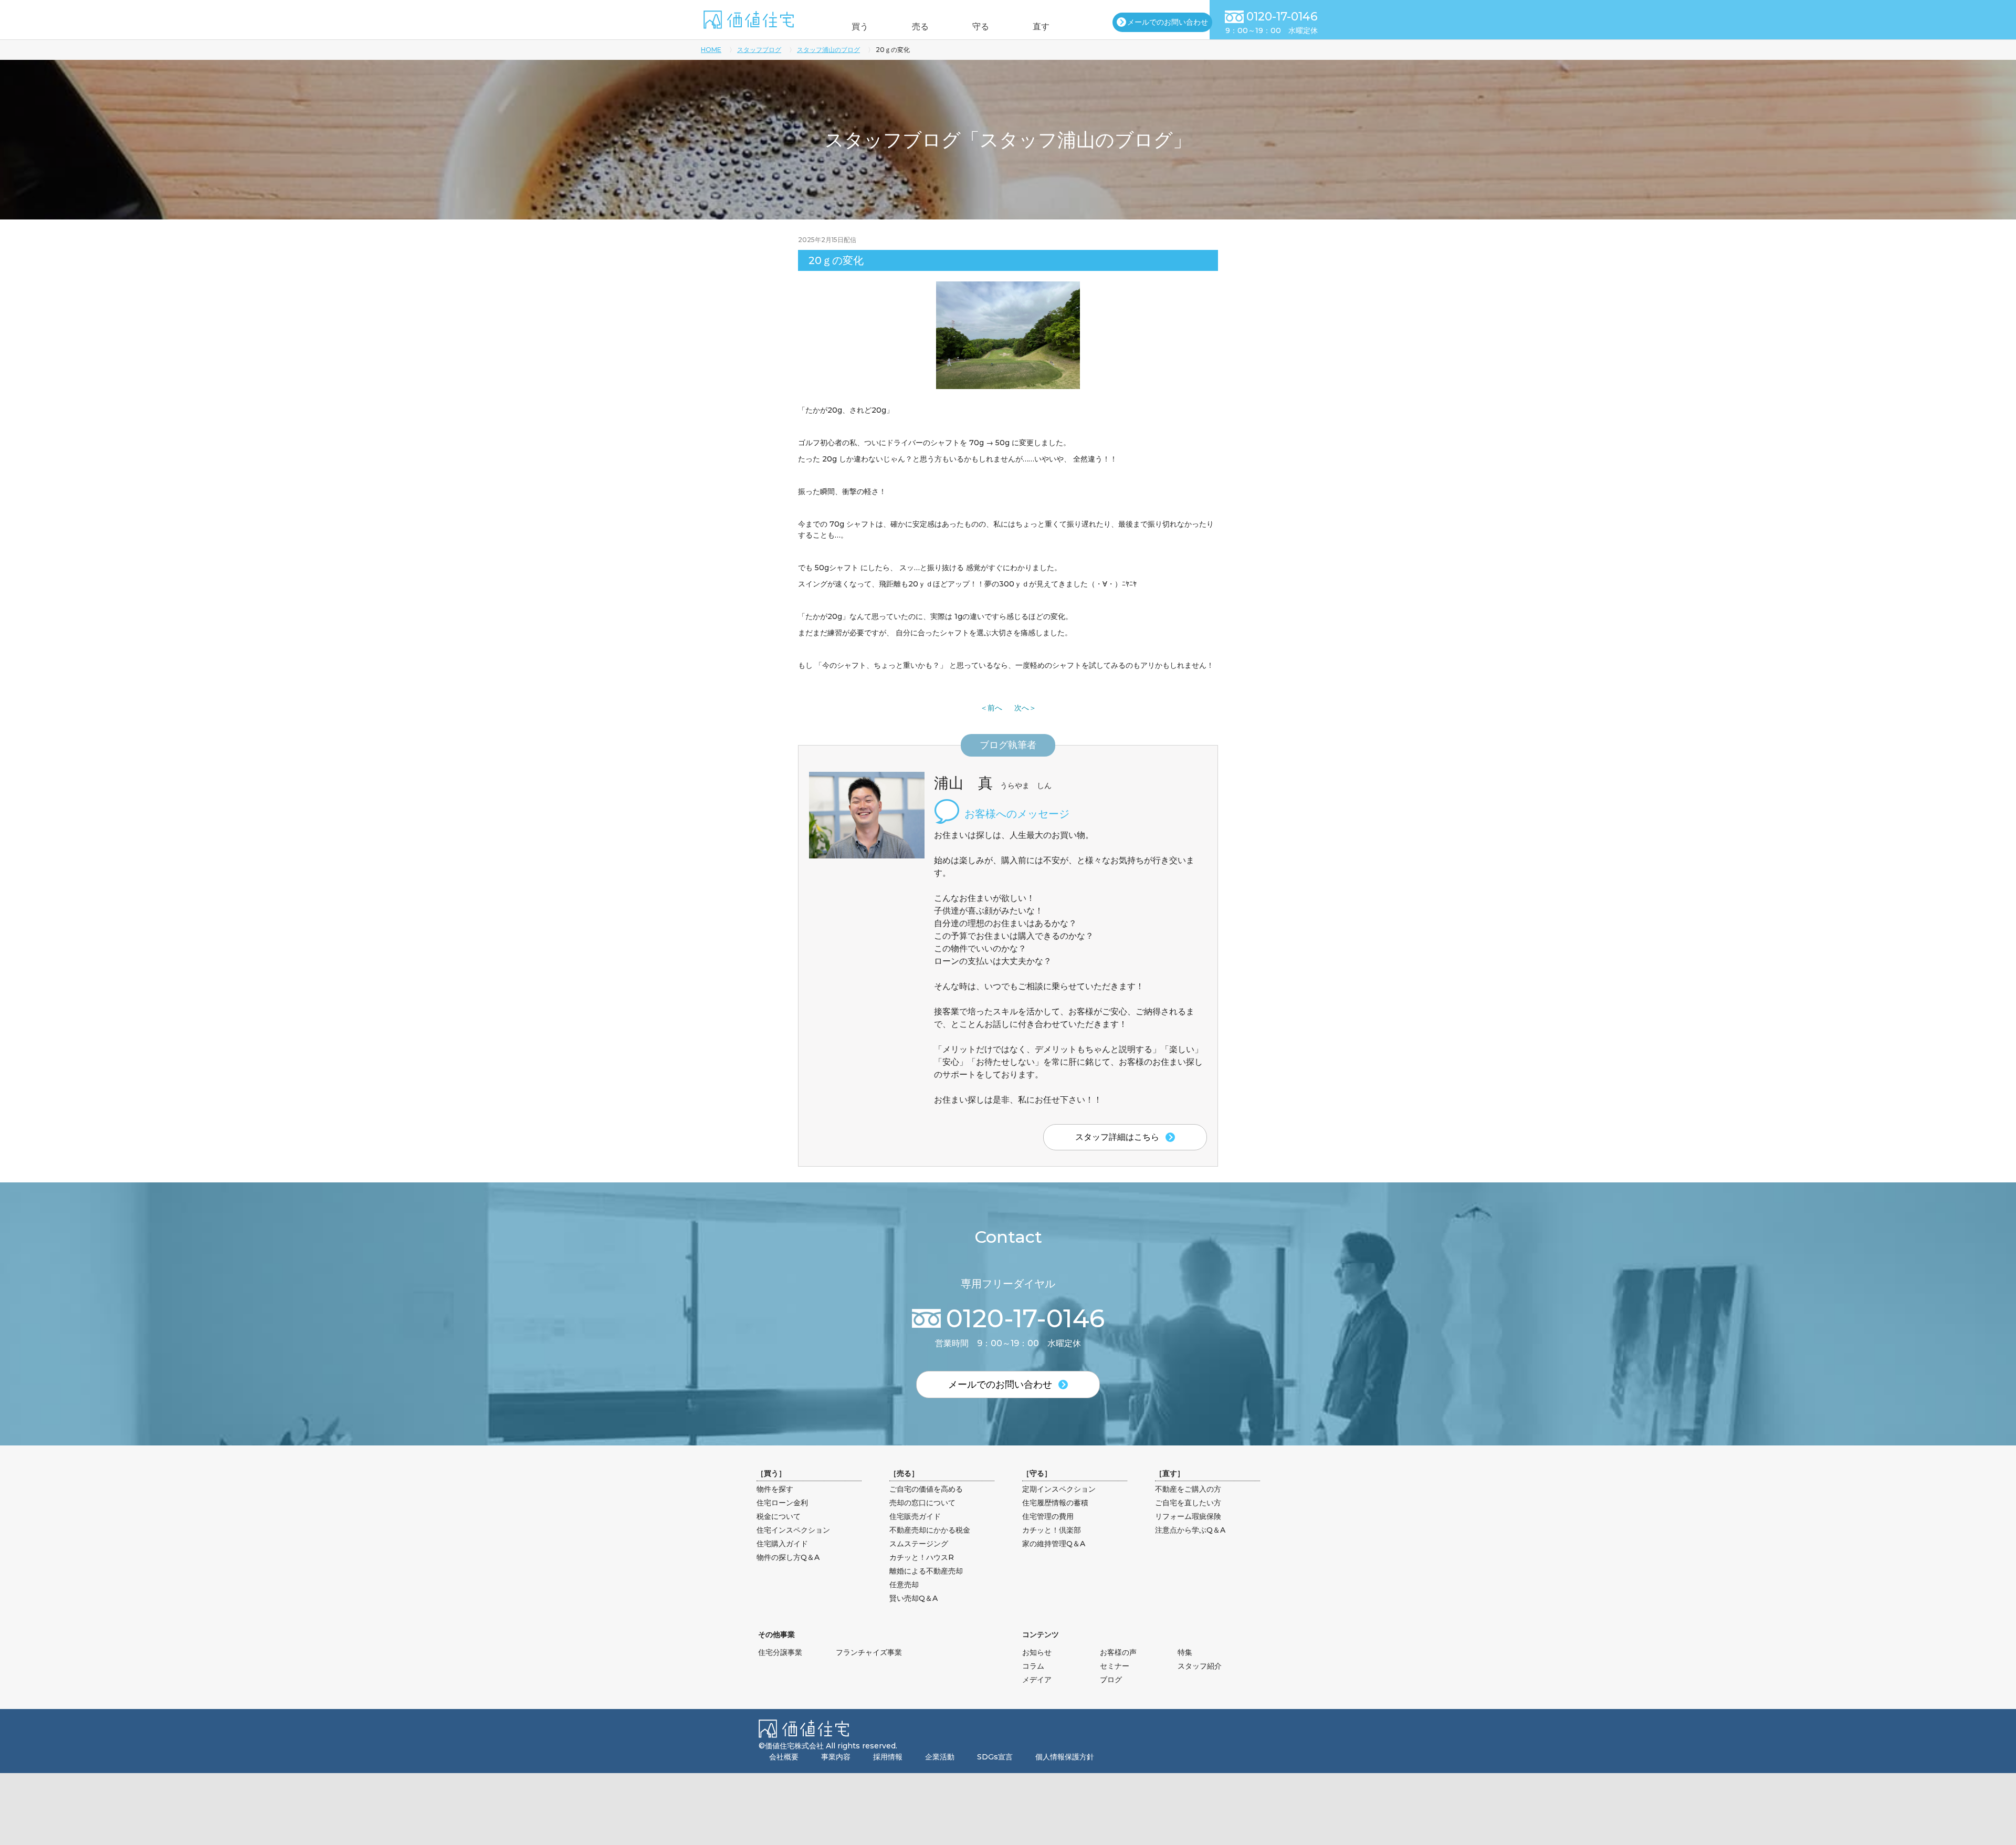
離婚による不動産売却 (926, 1571)
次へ (1022, 708)
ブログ (1111, 1680)
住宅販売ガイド (915, 1516)
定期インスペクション (1059, 1489)
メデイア (1037, 1680)
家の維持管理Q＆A (1054, 1544)
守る (981, 27)
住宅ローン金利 (782, 1503)
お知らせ (1037, 1652)
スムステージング (919, 1544)
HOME (711, 50)
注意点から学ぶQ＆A (1190, 1530)
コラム (1033, 1666)
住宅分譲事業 (780, 1652)
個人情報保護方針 (1065, 1757)
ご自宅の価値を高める (926, 1489)
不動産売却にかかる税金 (930, 1530)
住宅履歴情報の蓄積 (1055, 1503)
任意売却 (904, 1585)
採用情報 (888, 1757)
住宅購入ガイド (782, 1544)
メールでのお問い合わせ (1168, 22)
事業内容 (836, 1757)
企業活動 (940, 1757)
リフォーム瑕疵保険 (1188, 1516)
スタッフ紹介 (1200, 1666)
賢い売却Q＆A (913, 1598)
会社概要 (784, 1757)
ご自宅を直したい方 (1188, 1503)
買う (860, 27)
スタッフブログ (759, 50)
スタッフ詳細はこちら (1117, 1137)
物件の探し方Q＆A (788, 1557)
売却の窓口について (922, 1503)
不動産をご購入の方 (1188, 1489)
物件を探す (775, 1489)
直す (1041, 27)
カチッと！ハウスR (922, 1557)
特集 (1185, 1652)
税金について (779, 1516)
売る (920, 27)
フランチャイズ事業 (869, 1652)
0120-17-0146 (1282, 17)
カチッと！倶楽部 (1052, 1530)
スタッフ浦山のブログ (828, 50)
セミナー (1115, 1666)
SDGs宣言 (995, 1757)
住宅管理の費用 (1048, 1516)
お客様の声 (1118, 1652)
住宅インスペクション (793, 1530)
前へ (995, 708)
